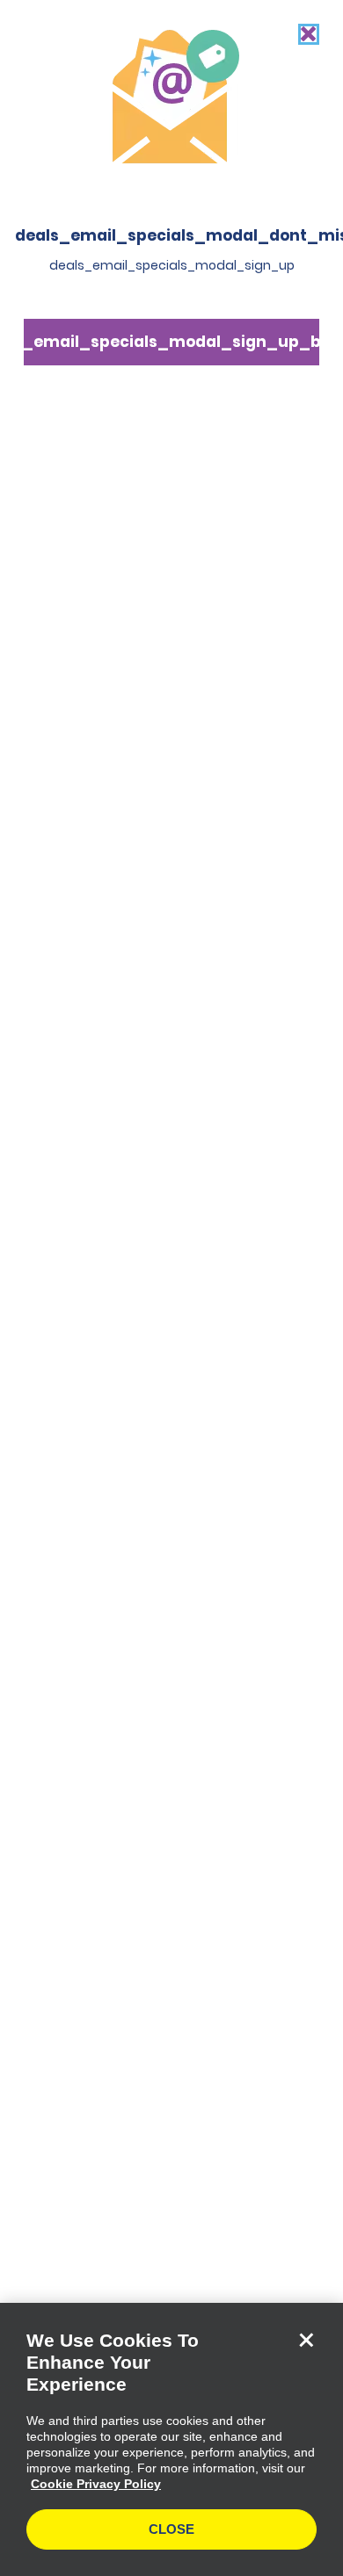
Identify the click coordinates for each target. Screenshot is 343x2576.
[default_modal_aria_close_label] (309, 34)
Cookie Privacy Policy (96, 2484)
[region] (171, 2439)
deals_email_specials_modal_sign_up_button (171, 342)
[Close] (306, 2340)
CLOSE (171, 2529)
